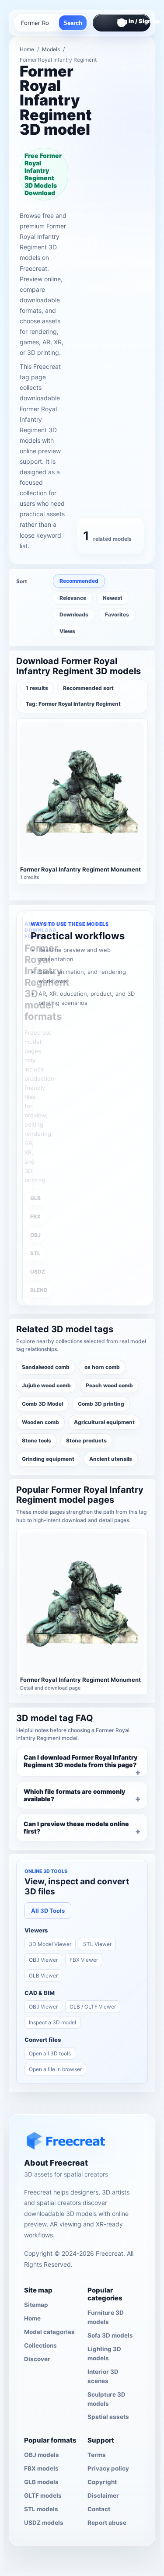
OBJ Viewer (43, 1960)
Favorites (117, 614)
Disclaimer (103, 2495)
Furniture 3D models (106, 2317)
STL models (41, 2509)
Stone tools (37, 1440)
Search (73, 23)
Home (27, 49)
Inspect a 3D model (52, 2022)
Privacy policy (108, 2468)
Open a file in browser (55, 2069)
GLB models (41, 2482)
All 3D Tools (48, 1911)
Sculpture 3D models (106, 2399)
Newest (113, 598)
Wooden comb (40, 1422)
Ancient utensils (111, 1459)
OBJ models (42, 2455)
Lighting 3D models (104, 2354)
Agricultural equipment (104, 1422)
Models (51, 49)
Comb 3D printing (101, 1404)
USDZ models (44, 2523)
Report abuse (107, 2523)
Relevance (73, 598)
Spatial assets (108, 2417)
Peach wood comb (109, 1385)
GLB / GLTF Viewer (93, 2007)
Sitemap (36, 2305)
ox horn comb (102, 1367)
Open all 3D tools (50, 2053)
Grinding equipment (48, 1459)
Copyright (102, 2482)
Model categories (49, 2332)
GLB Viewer (43, 1976)
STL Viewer (97, 1944)
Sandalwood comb (46, 1367)
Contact (99, 2509)
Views (67, 631)
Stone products (86, 1440)
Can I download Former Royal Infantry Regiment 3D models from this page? (80, 1761)
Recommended (79, 581)
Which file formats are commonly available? (74, 1795)
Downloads (74, 614)
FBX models (41, 2468)
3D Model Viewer (50, 1944)
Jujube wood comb (46, 1385)
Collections (40, 2345)
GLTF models (43, 2495)
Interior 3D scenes (103, 2376)
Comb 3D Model (42, 1404)
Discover (37, 2359)
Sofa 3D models (110, 2335)
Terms (97, 2455)
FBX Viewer (84, 1960)
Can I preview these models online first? (76, 1827)
